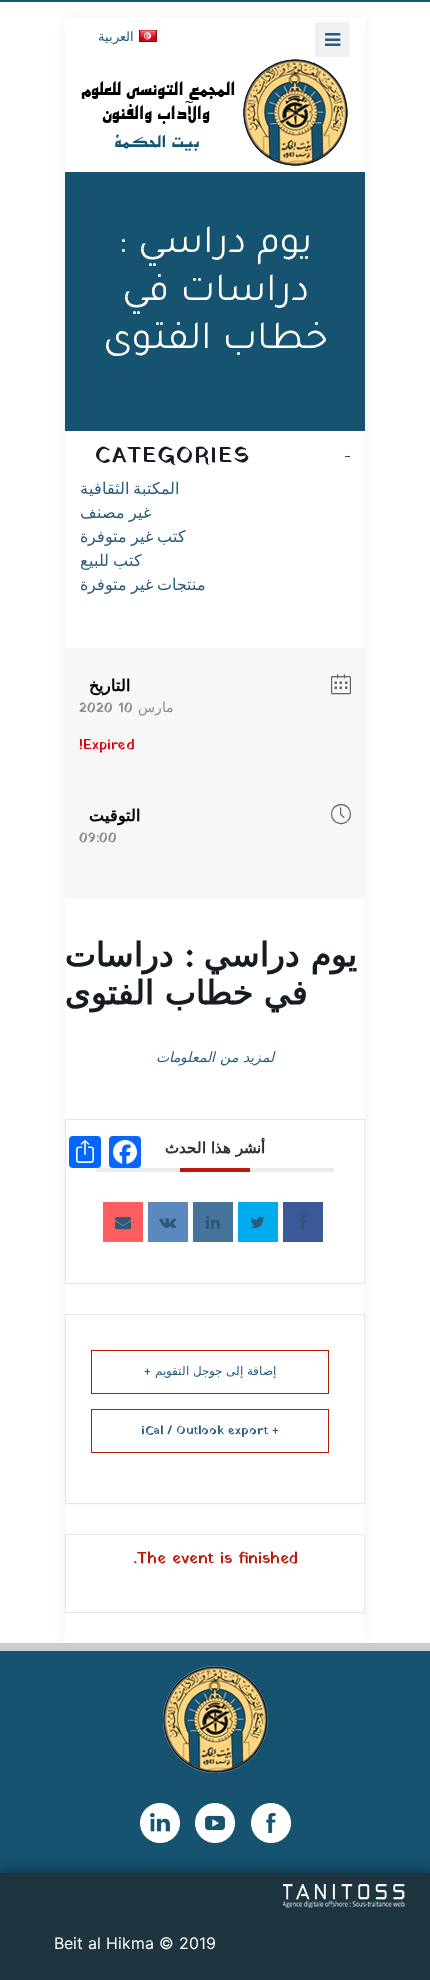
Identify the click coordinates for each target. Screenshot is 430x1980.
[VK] (168, 1222)
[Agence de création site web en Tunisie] (344, 1894)
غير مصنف (115, 512)
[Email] (123, 1222)
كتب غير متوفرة (133, 536)
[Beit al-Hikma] (215, 112)
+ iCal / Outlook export (210, 1431)
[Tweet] (258, 1222)
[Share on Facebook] (303, 1222)
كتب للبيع (111, 560)
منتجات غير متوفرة (143, 584)
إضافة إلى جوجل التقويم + (210, 1372)
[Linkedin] (213, 1222)
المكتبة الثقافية (129, 488)
